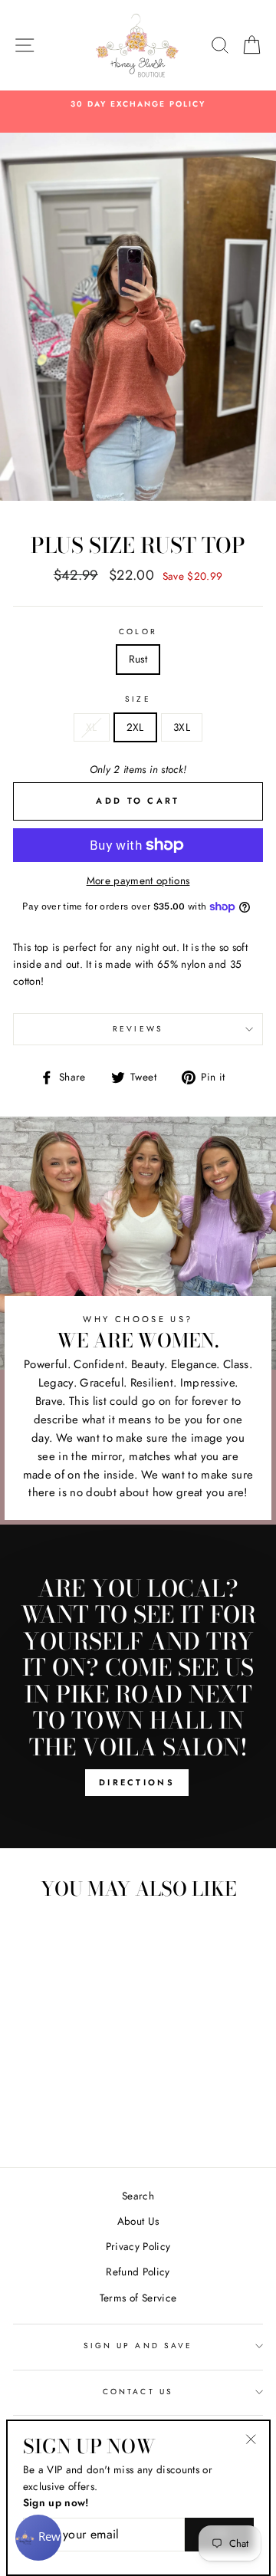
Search (138, 2196)
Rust (138, 659)
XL (92, 727)
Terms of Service (138, 2298)
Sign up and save (138, 2346)
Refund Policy (138, 2272)
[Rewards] (38, 2538)
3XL (182, 727)
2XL (135, 727)
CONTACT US (138, 2392)
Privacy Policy (138, 2246)
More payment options (138, 880)
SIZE (138, 699)
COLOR (138, 632)
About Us (138, 2221)
